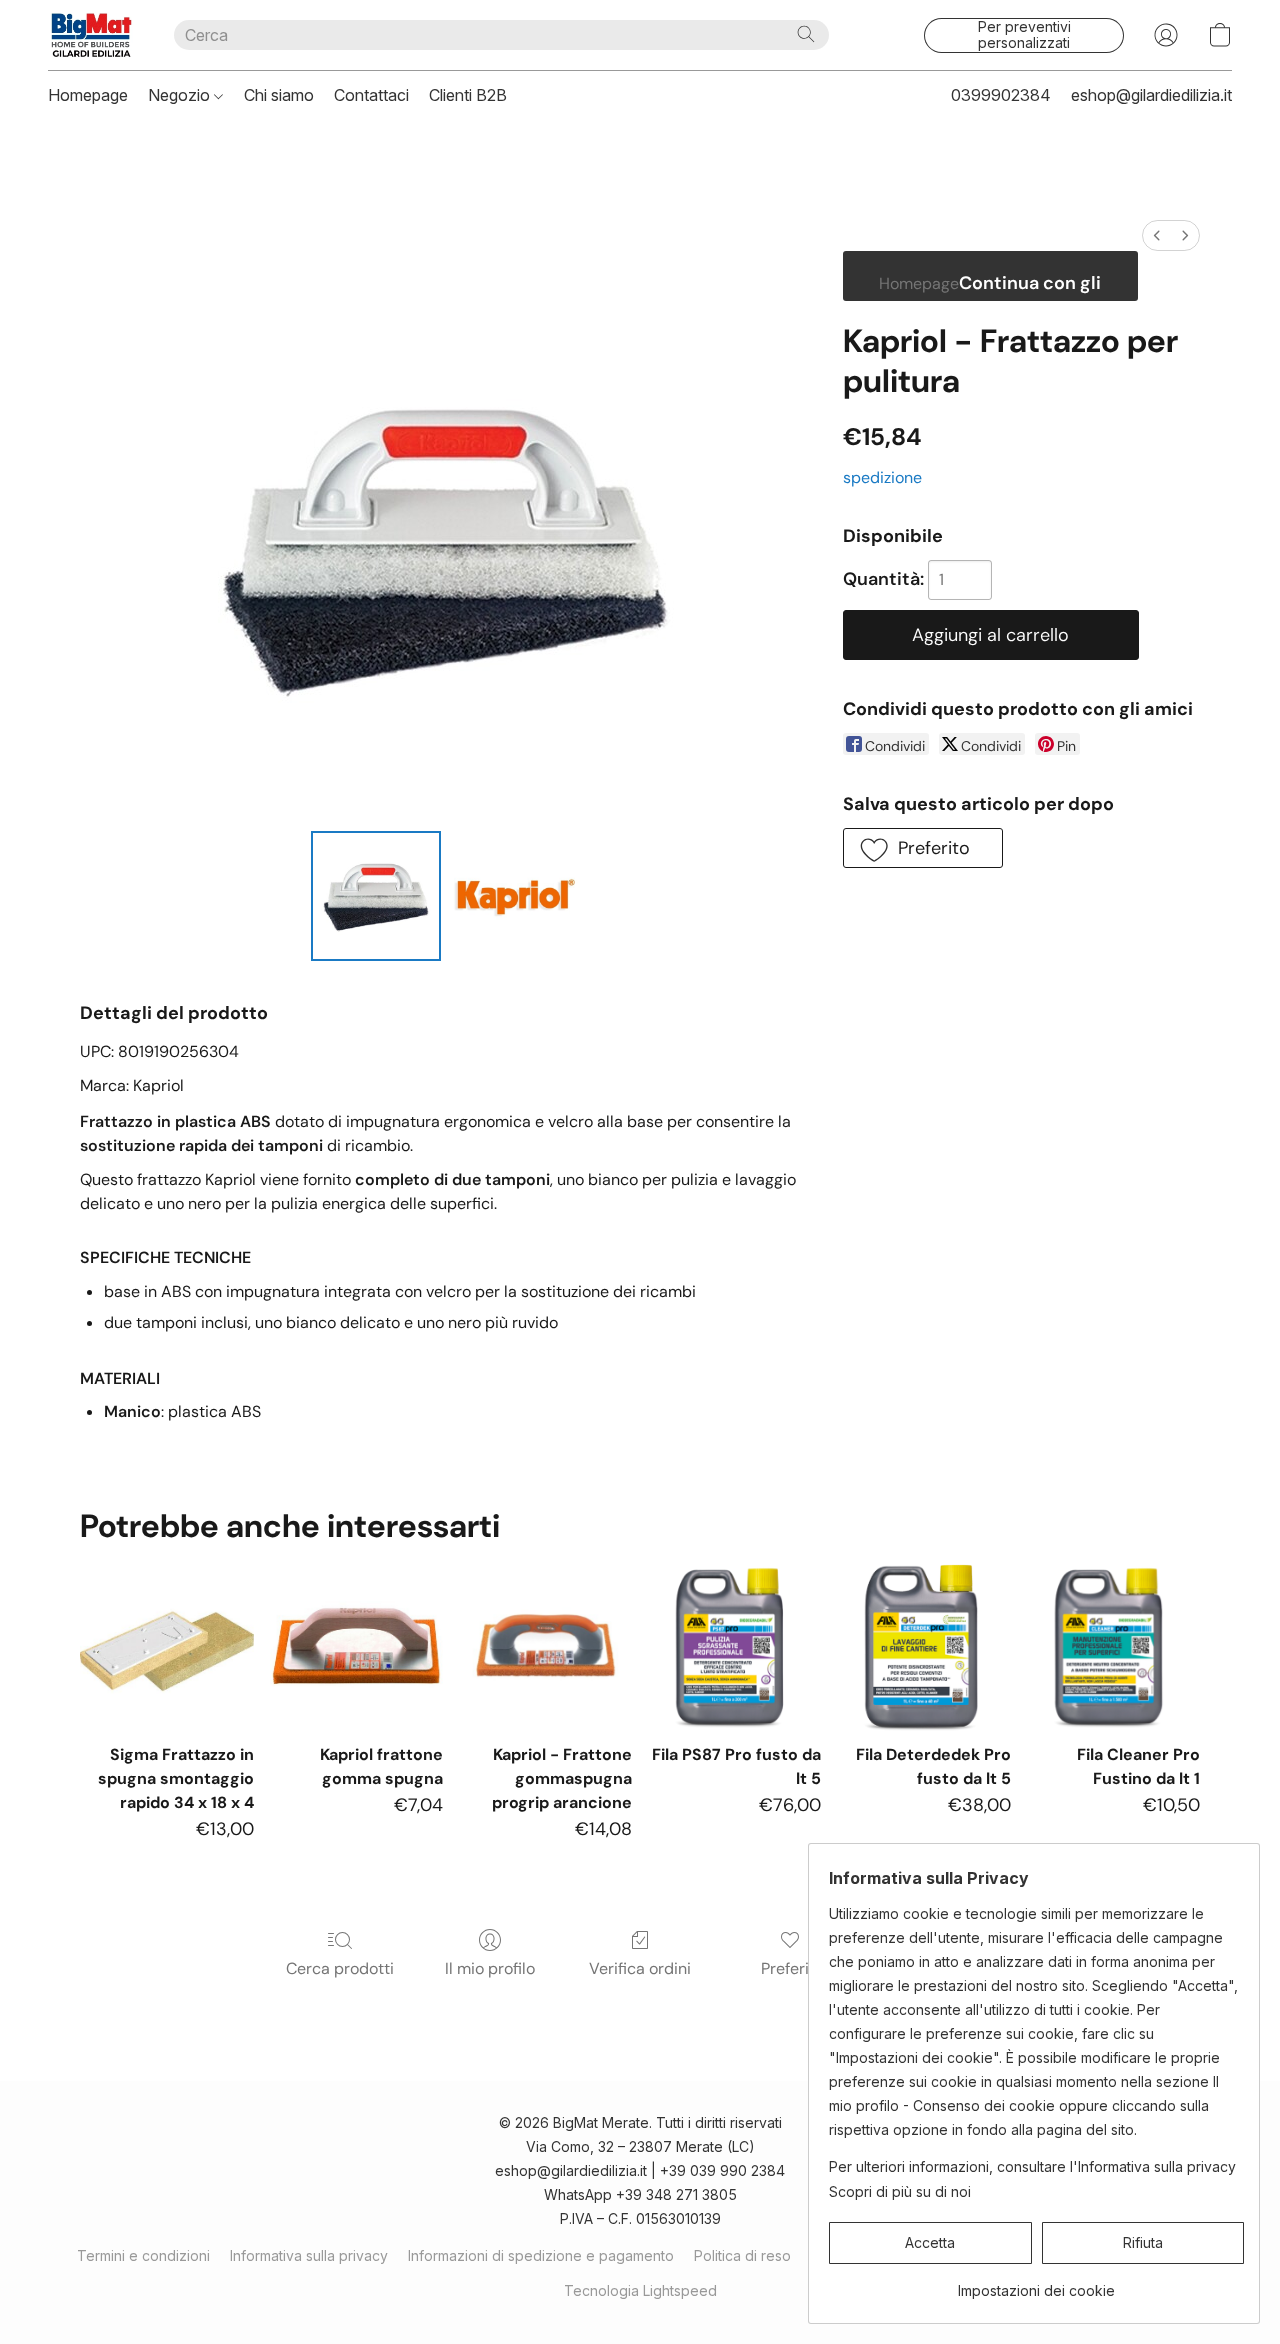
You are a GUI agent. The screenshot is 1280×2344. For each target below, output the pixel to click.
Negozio (181, 95)
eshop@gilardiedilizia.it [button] (1151, 95)
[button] (91, 35)
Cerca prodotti (340, 1968)
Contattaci (371, 95)
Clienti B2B (468, 95)
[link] (1036, 2283)
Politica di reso (742, 2255)
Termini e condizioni (143, 2255)
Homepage (88, 95)
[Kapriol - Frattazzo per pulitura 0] (376, 896)
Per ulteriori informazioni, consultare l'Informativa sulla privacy (1032, 2166)
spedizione (882, 477)
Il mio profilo (490, 1968)
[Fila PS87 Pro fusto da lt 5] (734, 1645)
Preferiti (790, 1968)
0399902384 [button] (1001, 95)
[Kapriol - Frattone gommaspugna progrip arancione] (545, 1645)
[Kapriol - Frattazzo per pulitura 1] (514, 896)
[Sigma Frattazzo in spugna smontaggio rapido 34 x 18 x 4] (166, 1645)
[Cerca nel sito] (806, 34)
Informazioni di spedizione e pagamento (541, 2255)
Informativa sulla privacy (309, 2255)
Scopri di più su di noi (900, 2191)
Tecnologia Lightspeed (640, 2290)
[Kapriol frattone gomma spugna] (356, 1645)
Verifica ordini (640, 1968)
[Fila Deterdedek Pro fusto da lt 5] (923, 1645)
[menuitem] (1157, 235)
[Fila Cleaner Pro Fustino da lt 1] (1113, 1645)
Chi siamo (279, 95)
